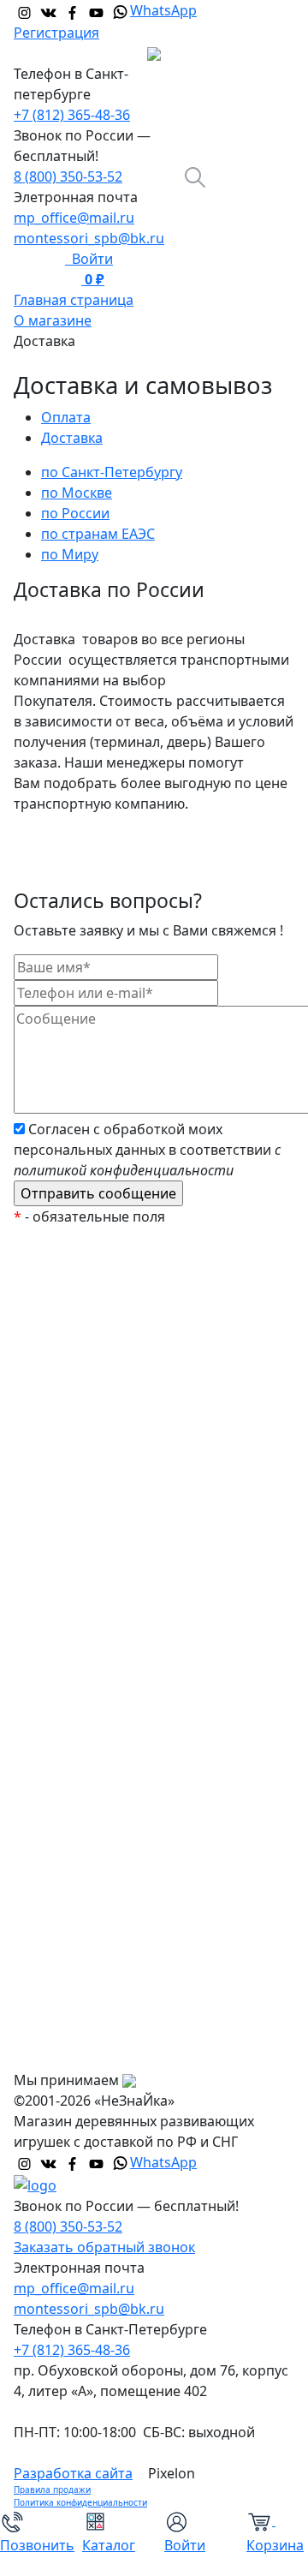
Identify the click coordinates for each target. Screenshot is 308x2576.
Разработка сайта (73, 2473)
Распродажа (68, 1347)
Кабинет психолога (92, 1484)
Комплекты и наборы (99, 1381)
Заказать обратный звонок (104, 2247)
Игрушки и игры (81, 1621)
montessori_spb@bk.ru (89, 238)
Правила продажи (52, 2489)
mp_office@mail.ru (74, 218)
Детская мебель (81, 1724)
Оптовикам (65, 2018)
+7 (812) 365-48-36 (72, 115)
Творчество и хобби (95, 1792)
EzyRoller (57, 1278)
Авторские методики (97, 1552)
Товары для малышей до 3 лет (127, 1587)
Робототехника (79, 1518)
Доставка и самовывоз (103, 1984)
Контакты (59, 2053)
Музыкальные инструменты (121, 1758)
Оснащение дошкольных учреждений (112, 1871)
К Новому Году (76, 1312)
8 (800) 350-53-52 (68, 176)
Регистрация (56, 33)
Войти (89, 259)
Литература (67, 1689)
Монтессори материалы (109, 1449)
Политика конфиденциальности (80, 2502)
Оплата (52, 1950)
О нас (46, 1916)
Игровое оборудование (107, 1655)
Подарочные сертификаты (117, 1415)
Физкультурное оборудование (129, 1826)
